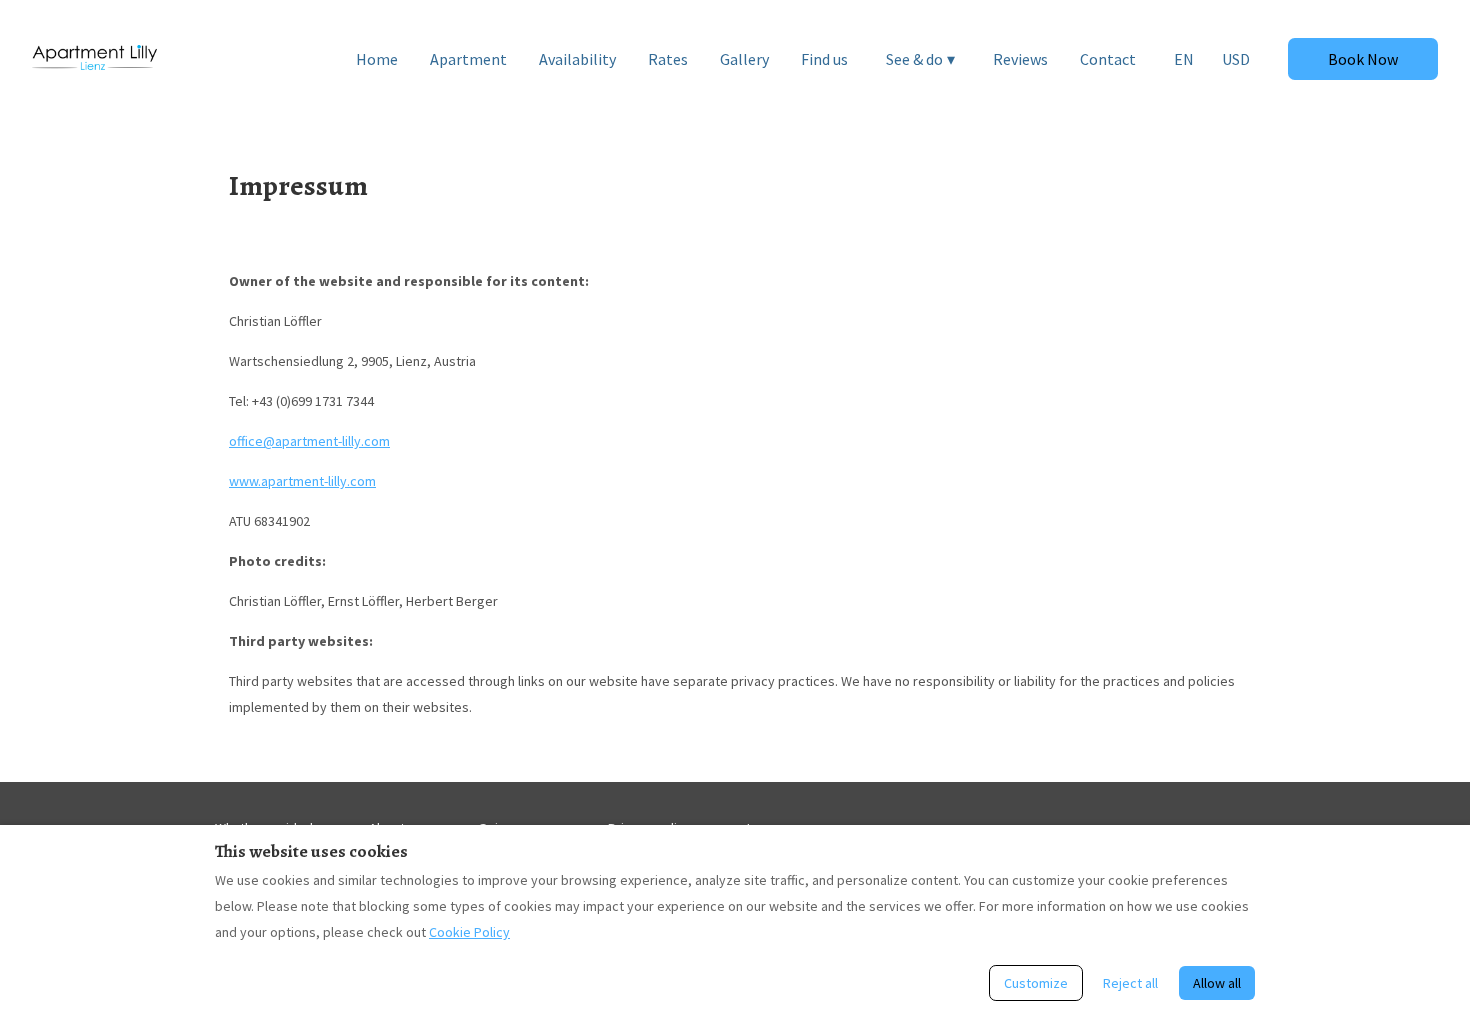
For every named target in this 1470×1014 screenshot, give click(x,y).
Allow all (1217, 983)
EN (1184, 59)
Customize (1036, 983)
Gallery (744, 59)
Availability (577, 59)
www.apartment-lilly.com (302, 481)
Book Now (1363, 59)
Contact (1108, 59)
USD (1236, 59)
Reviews (1020, 59)
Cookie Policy (469, 932)
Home (377, 59)
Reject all (1130, 983)
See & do (920, 59)
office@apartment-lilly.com (309, 441)
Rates (668, 59)
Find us (824, 59)
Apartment (468, 59)
